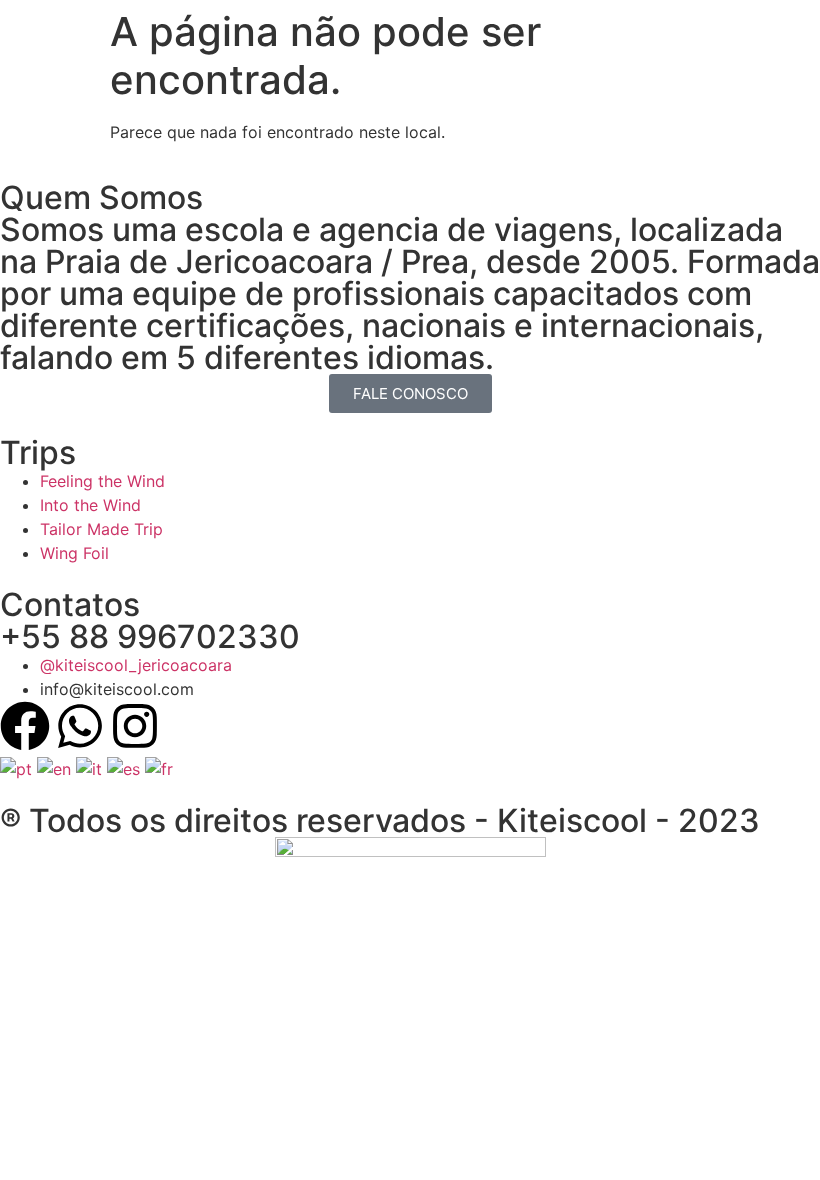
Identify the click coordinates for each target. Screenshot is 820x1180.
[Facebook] (25, 726)
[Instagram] (135, 726)
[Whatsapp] (80, 726)
